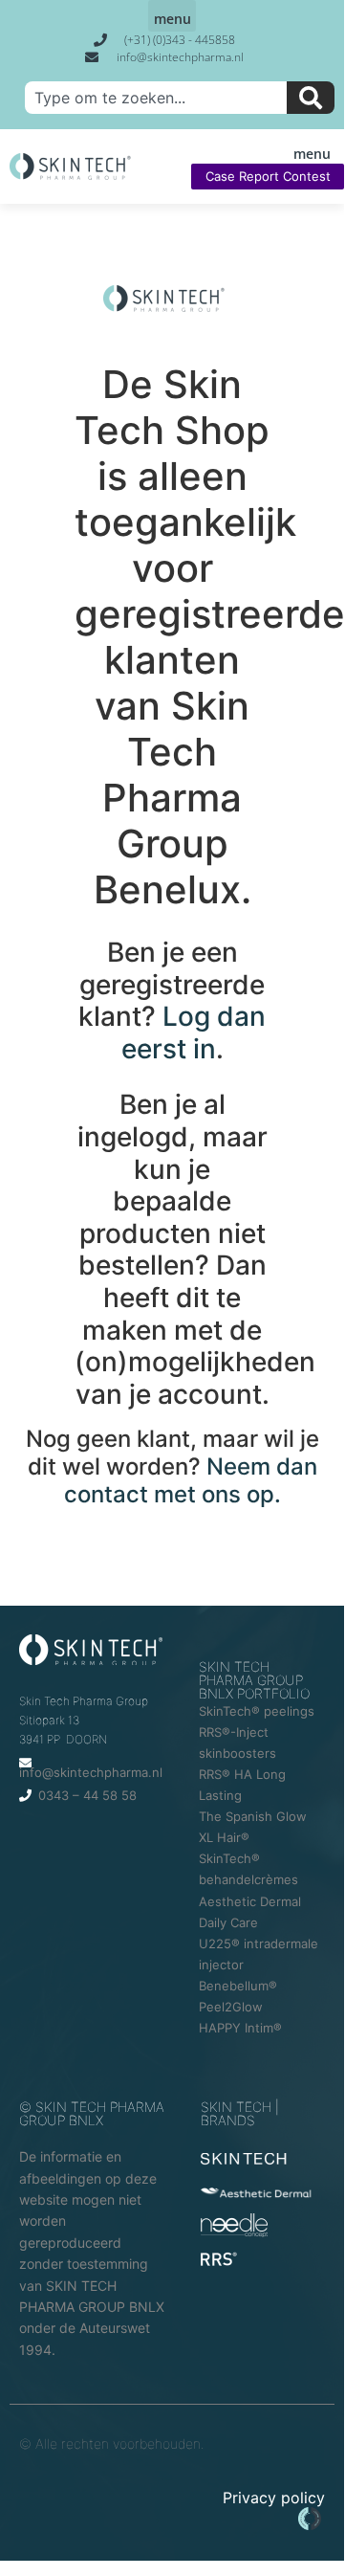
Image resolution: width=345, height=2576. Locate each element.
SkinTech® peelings (257, 1711)
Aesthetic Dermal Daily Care (250, 1912)
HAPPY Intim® (240, 2028)
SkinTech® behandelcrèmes (248, 1869)
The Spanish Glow (253, 1816)
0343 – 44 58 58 (87, 1795)
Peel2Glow (231, 2007)
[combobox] (156, 98)
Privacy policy (274, 2498)
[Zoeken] (311, 98)
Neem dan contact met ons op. (191, 1480)
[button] (172, 16)
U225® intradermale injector (259, 1954)
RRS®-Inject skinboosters (237, 1743)
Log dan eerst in (194, 1033)
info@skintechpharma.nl (91, 1772)
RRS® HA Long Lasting (242, 1785)
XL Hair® (224, 1837)
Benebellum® (238, 1986)
